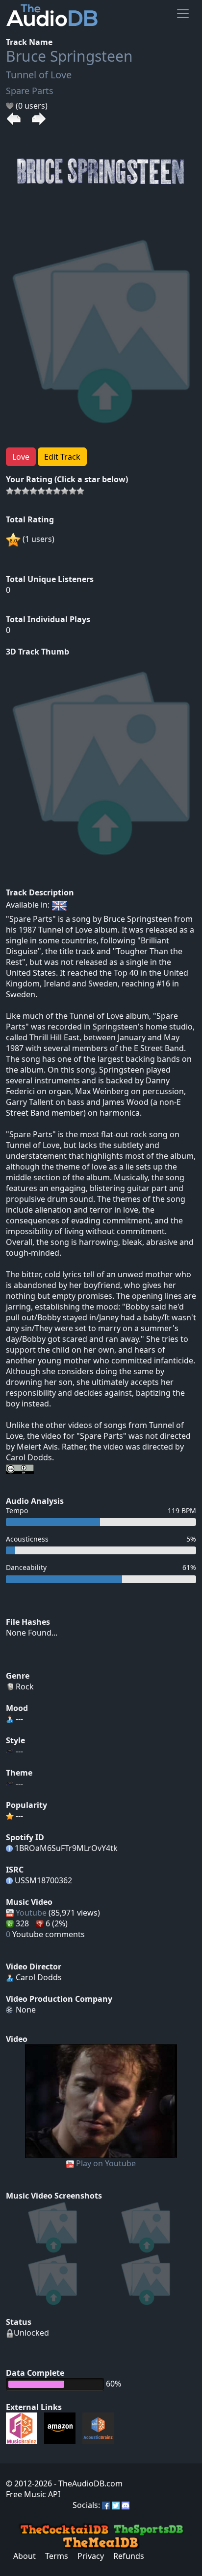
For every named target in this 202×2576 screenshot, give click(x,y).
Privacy (91, 2556)
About (25, 2556)
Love (21, 457)
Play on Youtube (106, 2163)
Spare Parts (30, 91)
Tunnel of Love (39, 75)
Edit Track (62, 457)
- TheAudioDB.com (87, 2483)
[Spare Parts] (101, 2100)
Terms (57, 2556)
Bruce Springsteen (69, 56)
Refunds (129, 2556)
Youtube (31, 1913)
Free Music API (33, 2494)
